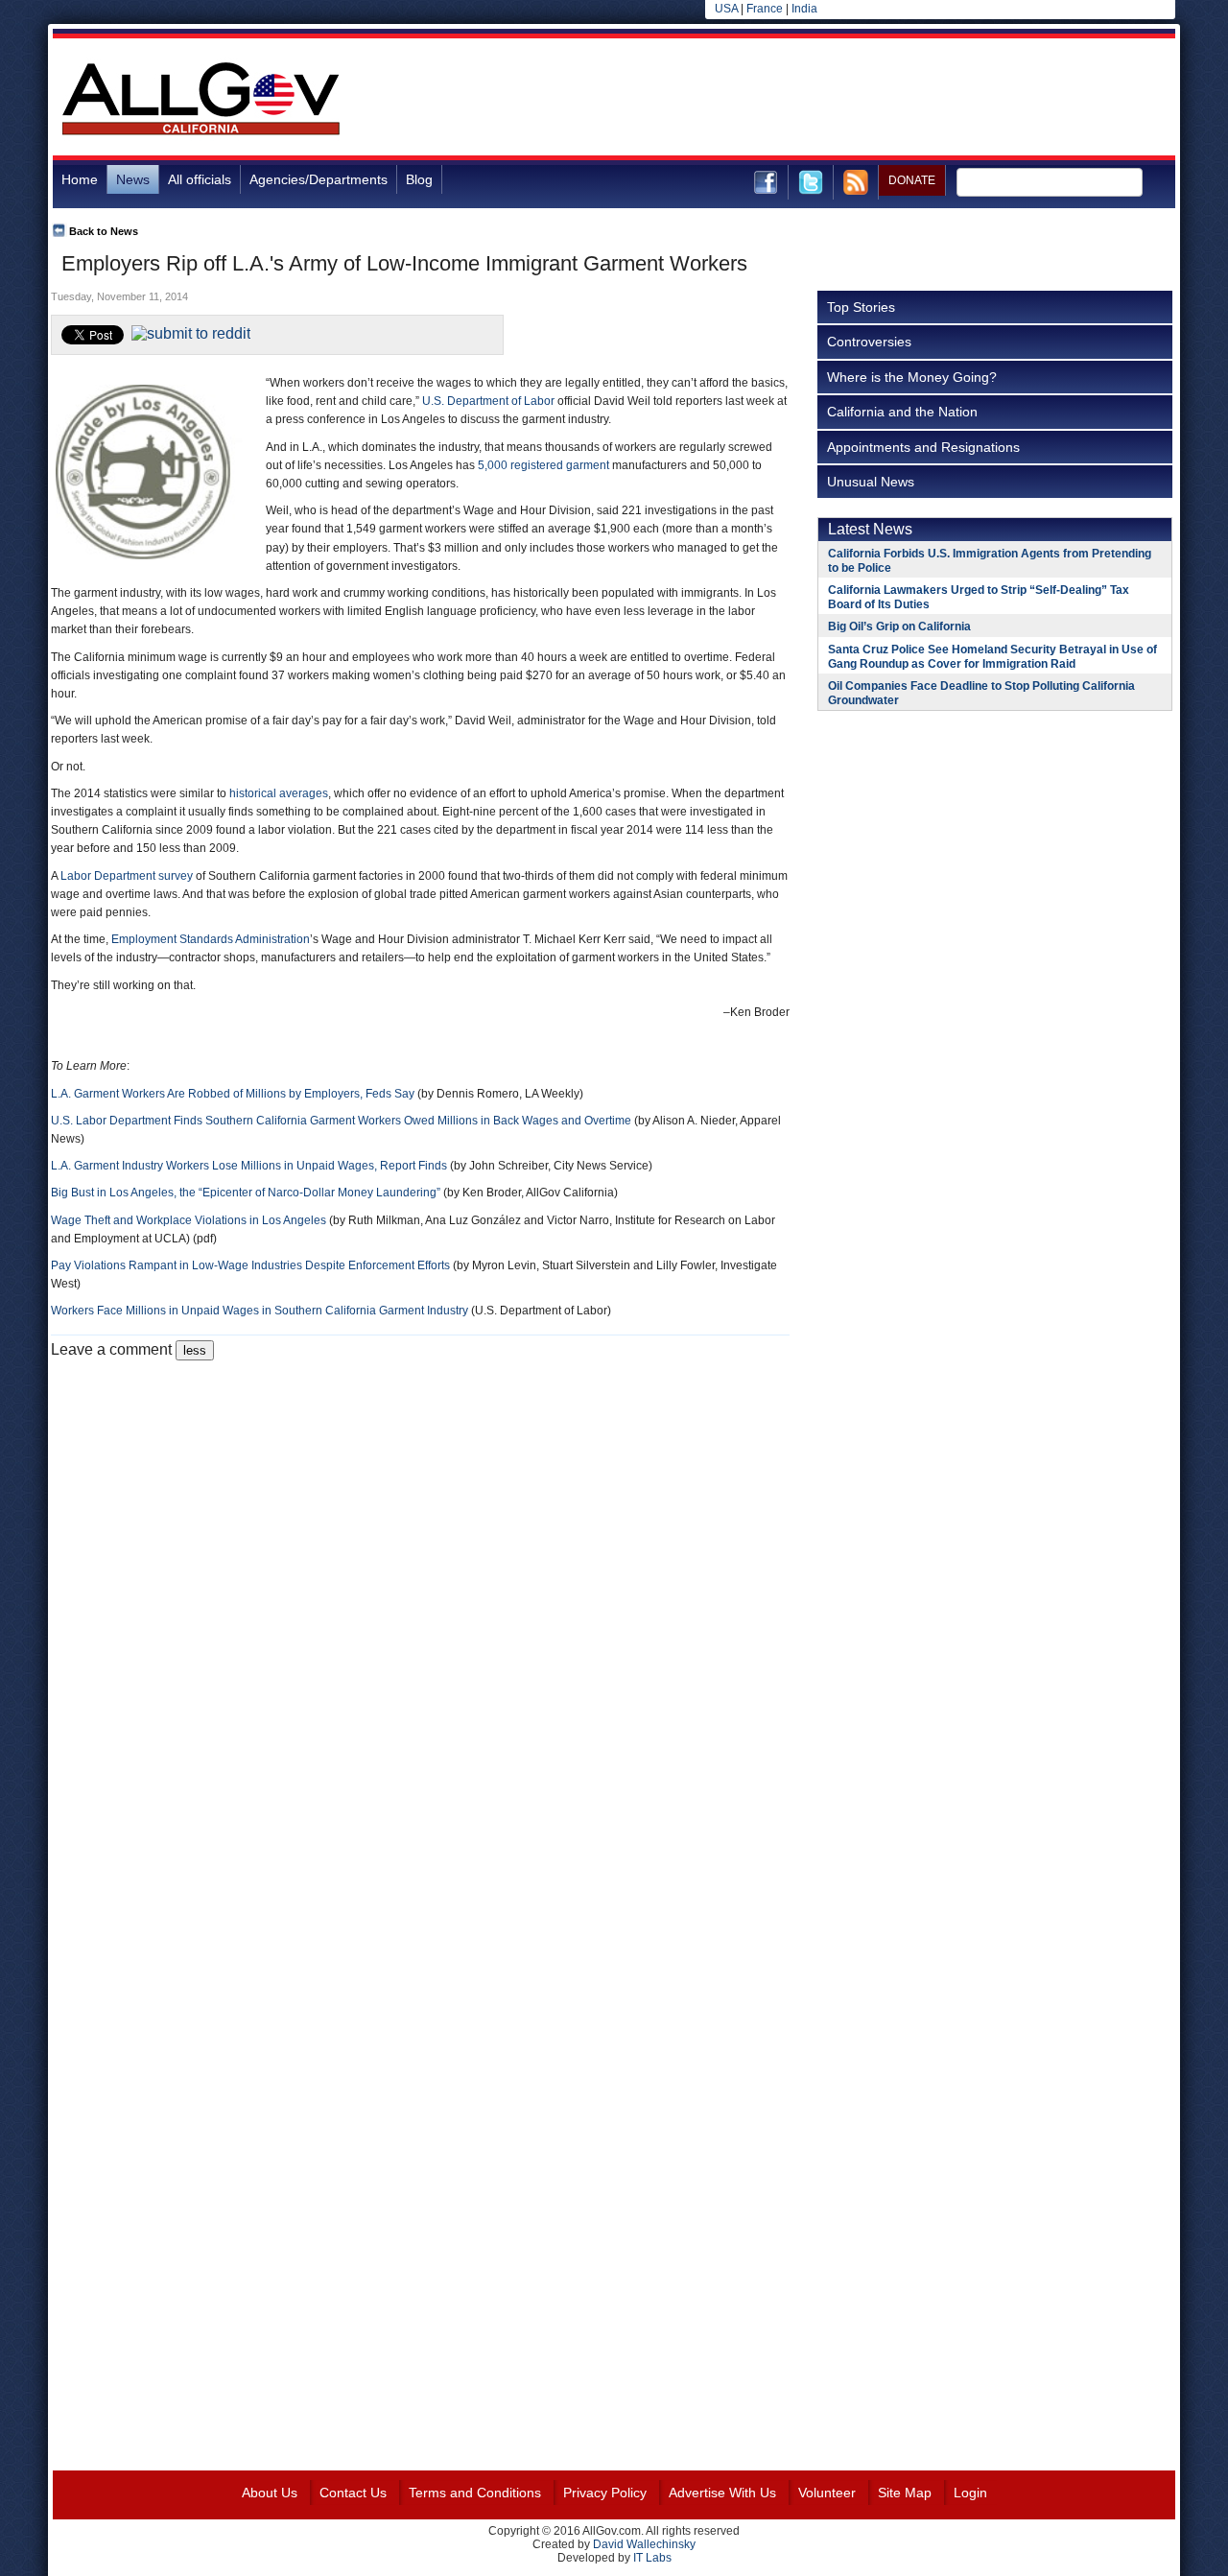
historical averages (279, 793)
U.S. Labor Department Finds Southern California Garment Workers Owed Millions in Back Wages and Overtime (341, 1121)
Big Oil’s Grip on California (899, 626)
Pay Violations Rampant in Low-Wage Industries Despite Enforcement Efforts (250, 1265)
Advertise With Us (722, 2493)
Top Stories (861, 307)
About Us (270, 2493)
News (133, 179)
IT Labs (652, 2558)
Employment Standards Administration (211, 939)
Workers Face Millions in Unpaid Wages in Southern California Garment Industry (260, 1311)
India (804, 9)
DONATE (912, 180)
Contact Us (353, 2493)
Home (80, 179)
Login (970, 2493)
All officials (200, 179)
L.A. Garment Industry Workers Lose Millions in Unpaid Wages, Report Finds (249, 1166)
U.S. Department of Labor (488, 401)
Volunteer (827, 2493)
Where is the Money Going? (912, 377)
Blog (419, 179)
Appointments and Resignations (923, 447)
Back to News (104, 231)
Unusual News (871, 482)
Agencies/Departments (319, 179)
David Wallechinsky (644, 2544)
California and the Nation (902, 412)
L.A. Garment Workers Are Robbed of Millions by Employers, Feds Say (233, 1094)
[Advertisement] (826, 100)
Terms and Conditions (475, 2493)
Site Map (905, 2493)
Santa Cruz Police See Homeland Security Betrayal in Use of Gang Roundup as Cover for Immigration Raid (992, 657)
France (765, 9)
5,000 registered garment (543, 465)
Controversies (869, 342)
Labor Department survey (127, 876)
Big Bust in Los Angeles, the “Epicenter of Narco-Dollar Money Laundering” (246, 1193)
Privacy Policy (605, 2493)
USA (726, 9)
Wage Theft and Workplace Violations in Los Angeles (189, 1220)
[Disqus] (420, 1600)
